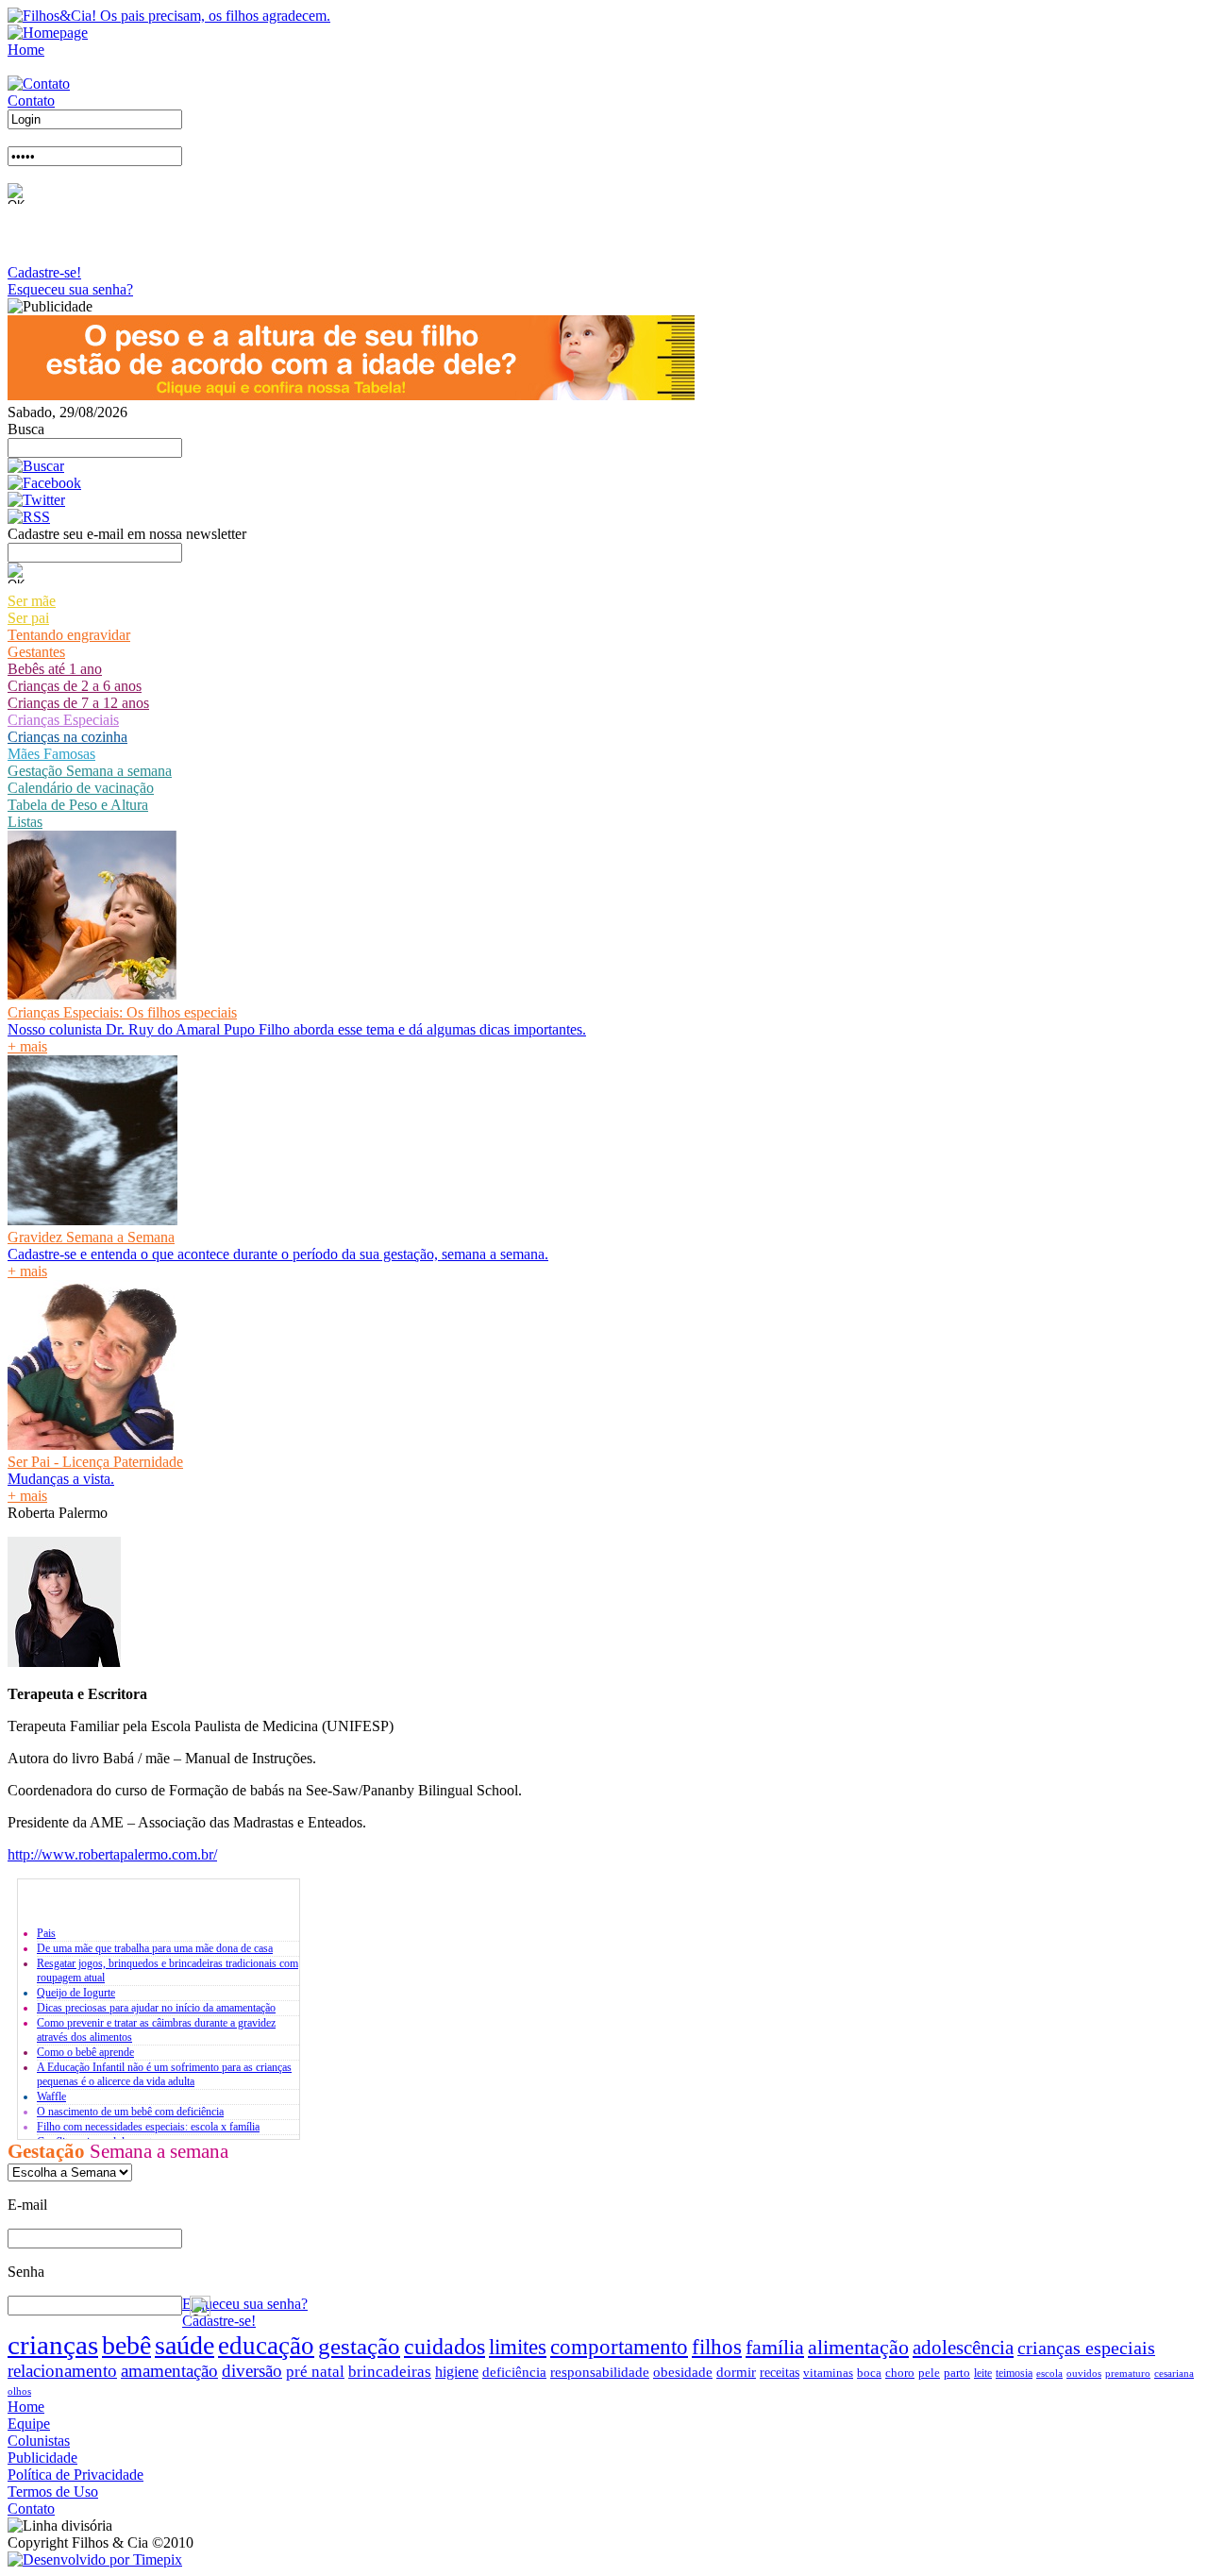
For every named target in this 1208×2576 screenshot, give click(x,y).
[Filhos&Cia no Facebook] (44, 483)
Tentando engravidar (69, 635)
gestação (359, 2346)
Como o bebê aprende (85, 2052)
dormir (736, 2372)
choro (900, 2373)
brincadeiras (390, 2372)
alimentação (858, 2347)
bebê (126, 2345)
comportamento (619, 2347)
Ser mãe (32, 601)
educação (266, 2346)
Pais (46, 1933)
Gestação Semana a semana (90, 771)
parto (957, 2373)
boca (869, 2373)
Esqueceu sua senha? (70, 289)
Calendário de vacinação (81, 788)
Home (26, 50)
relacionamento (62, 2371)
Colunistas (39, 2441)
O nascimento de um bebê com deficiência (130, 2112)
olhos (19, 2391)
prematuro (1128, 2373)
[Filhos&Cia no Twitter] (36, 500)
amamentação (169, 2371)
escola (1049, 2373)
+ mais (27, 1046)
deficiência (514, 2372)
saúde (185, 2345)
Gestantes (36, 652)
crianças (53, 2345)
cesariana (1174, 2373)
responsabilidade (600, 2372)
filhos (717, 2347)
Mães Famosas (51, 754)
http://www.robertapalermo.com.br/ (112, 1854)
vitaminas (828, 2373)
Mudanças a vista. (61, 1479)
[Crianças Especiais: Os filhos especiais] (92, 995)
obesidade (683, 2372)
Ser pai (28, 618)
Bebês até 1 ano (55, 669)
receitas (780, 2373)
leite (983, 2373)
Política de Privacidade (75, 2475)
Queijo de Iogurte (76, 1993)
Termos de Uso (53, 2492)
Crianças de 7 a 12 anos (78, 703)
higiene (457, 2372)
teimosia (1014, 2373)
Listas (25, 822)
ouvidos (1084, 2373)
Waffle (51, 2096)
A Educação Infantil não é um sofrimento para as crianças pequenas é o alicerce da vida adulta (164, 2074)
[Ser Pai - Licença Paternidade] (92, 1445)
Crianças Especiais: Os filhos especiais (122, 1012)
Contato (31, 101)
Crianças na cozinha (67, 737)
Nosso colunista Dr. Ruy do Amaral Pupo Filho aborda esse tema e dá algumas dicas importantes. (297, 1029)
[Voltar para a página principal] (48, 33)
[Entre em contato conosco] (39, 84)
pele (929, 2373)
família (775, 2347)
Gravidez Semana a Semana (91, 1237)
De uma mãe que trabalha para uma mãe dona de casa (155, 1948)
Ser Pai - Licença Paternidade (95, 1462)
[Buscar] (36, 466)
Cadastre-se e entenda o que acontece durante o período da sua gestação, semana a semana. (278, 1254)
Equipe (29, 2424)
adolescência (963, 2348)
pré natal (315, 2371)
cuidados (445, 2346)
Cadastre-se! (44, 272)
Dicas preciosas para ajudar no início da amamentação (156, 2008)
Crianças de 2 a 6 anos (75, 686)
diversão (252, 2371)
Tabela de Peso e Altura (78, 805)
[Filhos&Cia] (169, 16)
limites (518, 2347)
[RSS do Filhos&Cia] (29, 517)
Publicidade (42, 2458)
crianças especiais (1086, 2348)
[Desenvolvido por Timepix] (95, 2559)
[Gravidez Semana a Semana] (92, 1220)
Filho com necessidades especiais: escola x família (148, 2127)
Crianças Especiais (63, 720)
